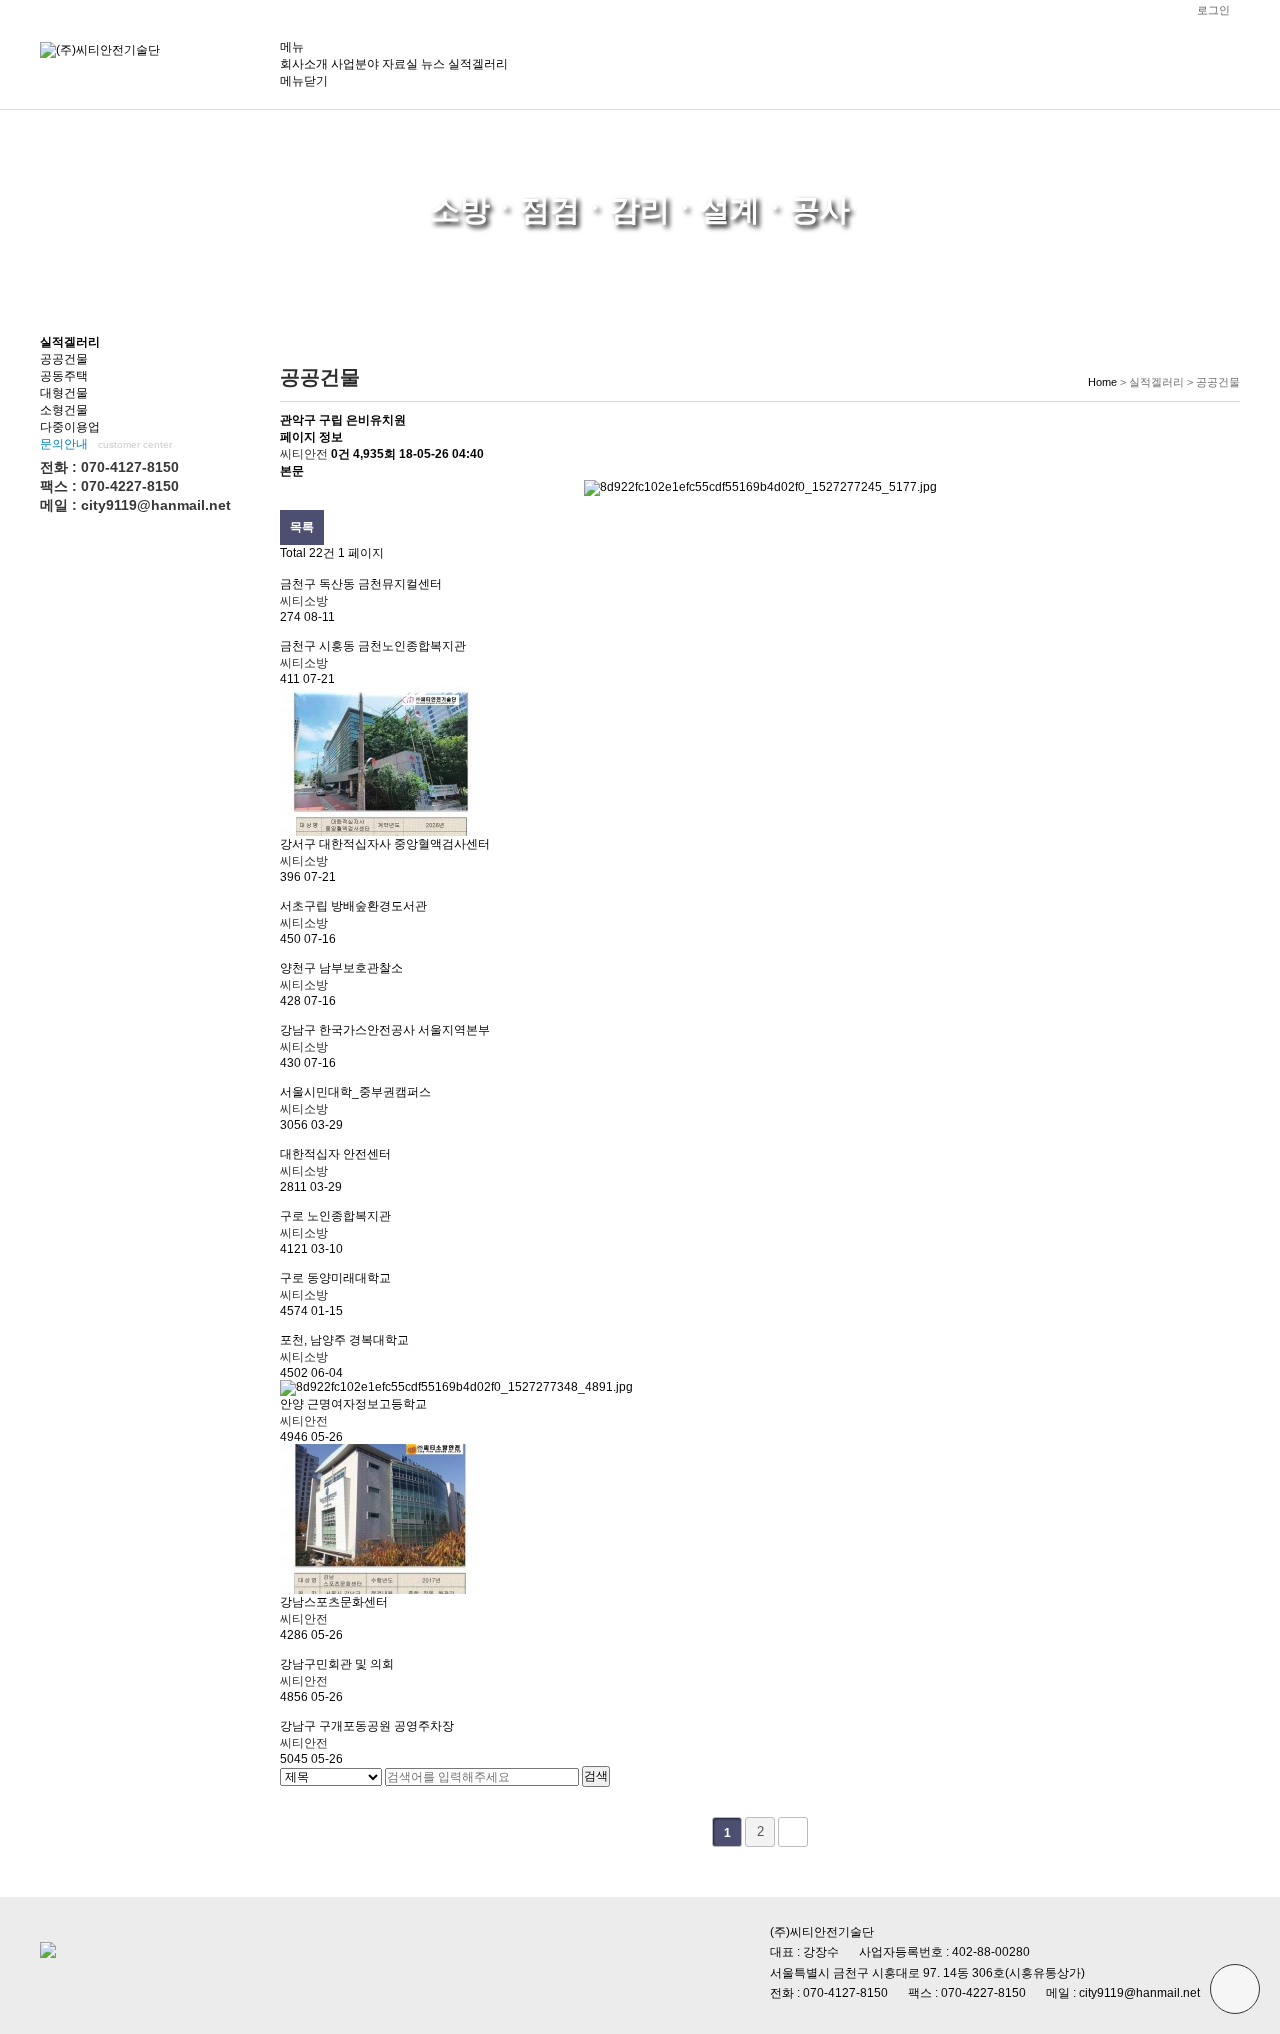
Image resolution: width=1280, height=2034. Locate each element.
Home (1102, 382)
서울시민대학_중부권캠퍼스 (355, 1092)
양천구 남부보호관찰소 (341, 968)
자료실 (400, 64)
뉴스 (433, 64)
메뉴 (292, 47)
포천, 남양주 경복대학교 (344, 1340)
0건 (340, 454)
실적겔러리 (478, 64)
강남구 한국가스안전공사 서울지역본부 (385, 1030)
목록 (302, 527)
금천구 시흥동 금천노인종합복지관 (373, 646)
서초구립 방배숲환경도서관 (353, 906)
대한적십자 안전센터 (335, 1154)
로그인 (1213, 10)
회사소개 (304, 64)
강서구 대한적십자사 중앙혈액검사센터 (385, 844)
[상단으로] (1235, 1989)
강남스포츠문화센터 (334, 1602)
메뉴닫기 (304, 81)
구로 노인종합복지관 (335, 1216)
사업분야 (355, 64)
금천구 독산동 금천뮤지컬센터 (361, 584)
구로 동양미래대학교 (335, 1278)
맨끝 (793, 1832)
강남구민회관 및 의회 (337, 1664)
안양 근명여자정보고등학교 (353, 1404)
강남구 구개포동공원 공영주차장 (367, 1726)
